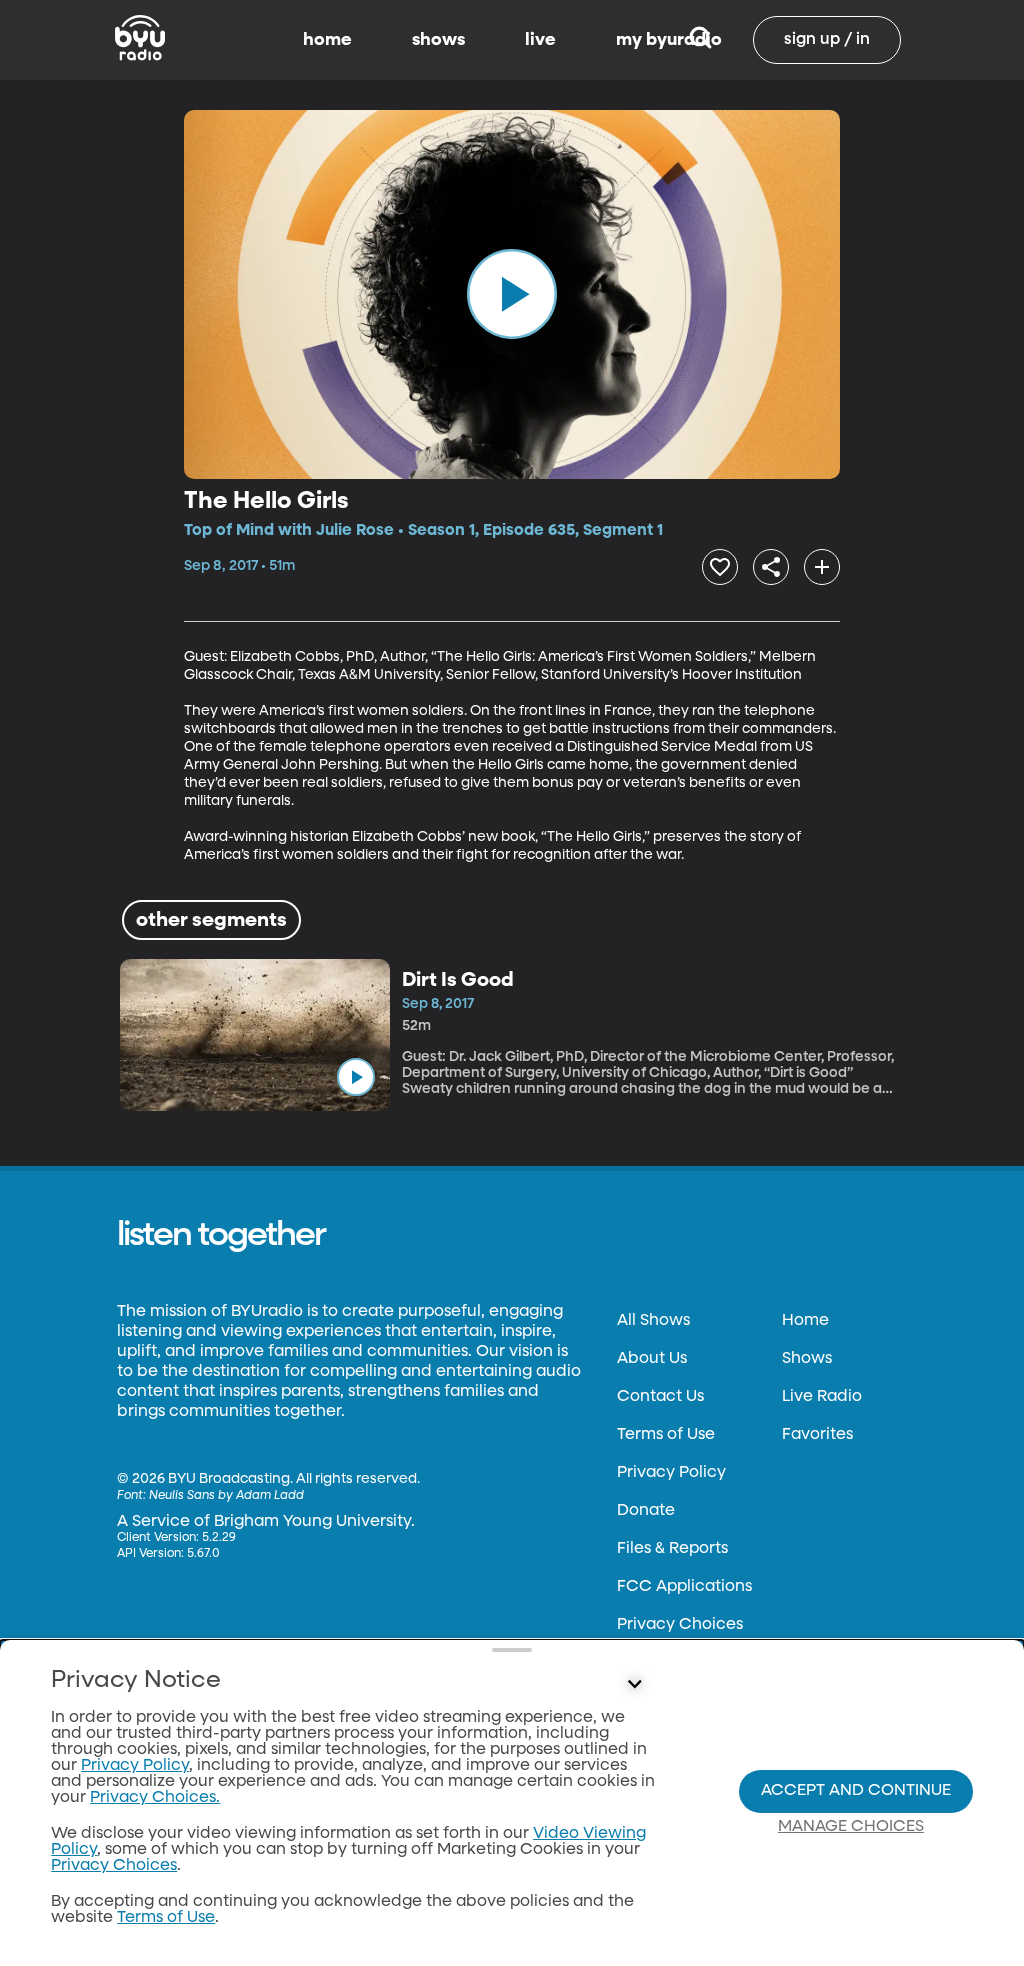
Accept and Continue (856, 1791)
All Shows (653, 1321)
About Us (652, 1359)
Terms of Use (666, 1435)
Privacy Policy (671, 1473)
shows (438, 40)
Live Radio (822, 1397)
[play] (512, 294)
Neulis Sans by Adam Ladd (226, 1496)
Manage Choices (851, 1827)
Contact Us (660, 1397)
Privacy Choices (680, 1625)
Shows (807, 1359)
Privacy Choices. (155, 1798)
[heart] (720, 567)
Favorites (817, 1435)
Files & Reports (672, 1549)
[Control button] (634, 1685)
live (540, 40)
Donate (646, 1511)
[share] (771, 567)
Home (805, 1321)
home (327, 40)
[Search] (700, 40)
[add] (822, 567)
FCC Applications (684, 1587)
